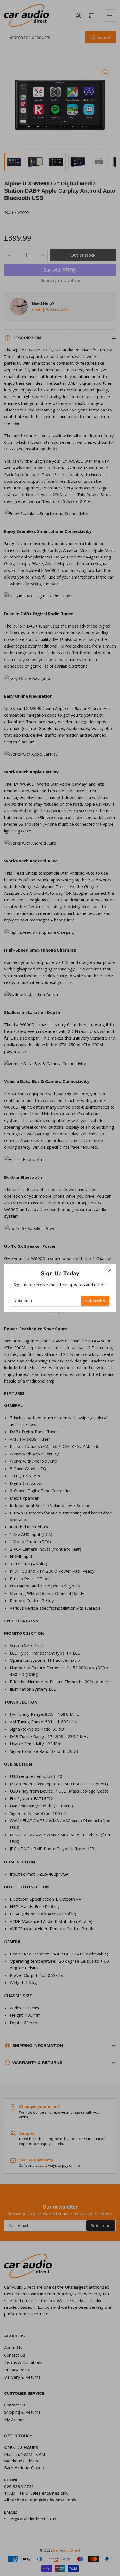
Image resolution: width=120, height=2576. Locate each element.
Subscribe (95, 1301)
